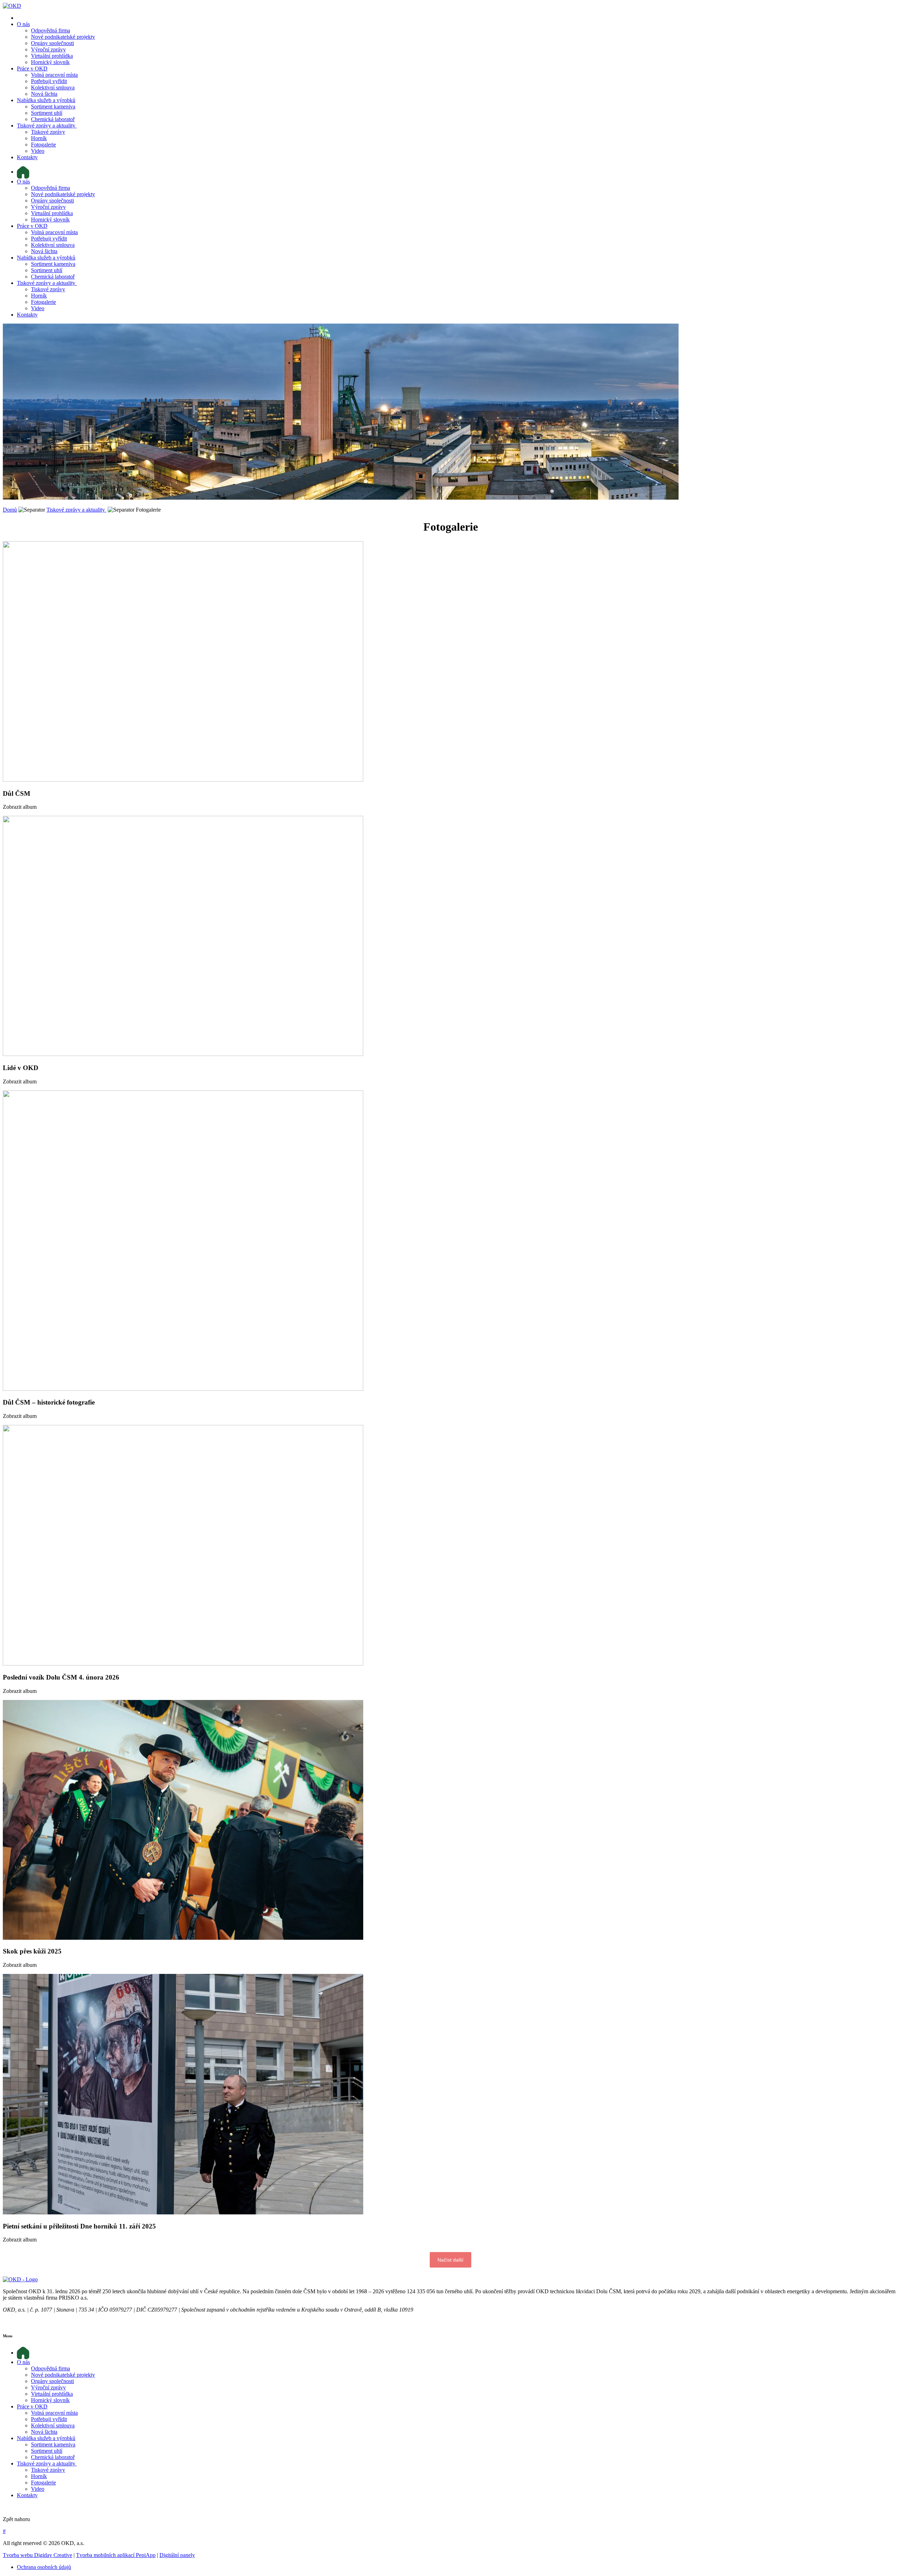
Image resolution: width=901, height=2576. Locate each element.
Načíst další (450, 2260)
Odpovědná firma (51, 30)
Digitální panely (177, 2555)
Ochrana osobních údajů (44, 2567)
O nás (23, 24)
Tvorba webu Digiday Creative (37, 2555)
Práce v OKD (32, 68)
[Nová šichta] (20, 2279)
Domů (10, 510)
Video (38, 151)
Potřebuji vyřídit (49, 81)
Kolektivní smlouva (53, 87)
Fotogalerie (43, 145)
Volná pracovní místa (54, 75)
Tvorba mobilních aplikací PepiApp (116, 2555)
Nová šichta (44, 94)
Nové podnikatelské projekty (63, 37)
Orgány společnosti (52, 43)
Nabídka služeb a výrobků (46, 100)
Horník (39, 138)
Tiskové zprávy (48, 132)
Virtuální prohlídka (52, 56)
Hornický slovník (50, 62)
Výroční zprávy (48, 49)
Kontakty (27, 157)
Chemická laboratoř (53, 119)
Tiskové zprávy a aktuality (47, 126)
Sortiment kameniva (53, 107)
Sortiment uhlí (47, 113)
